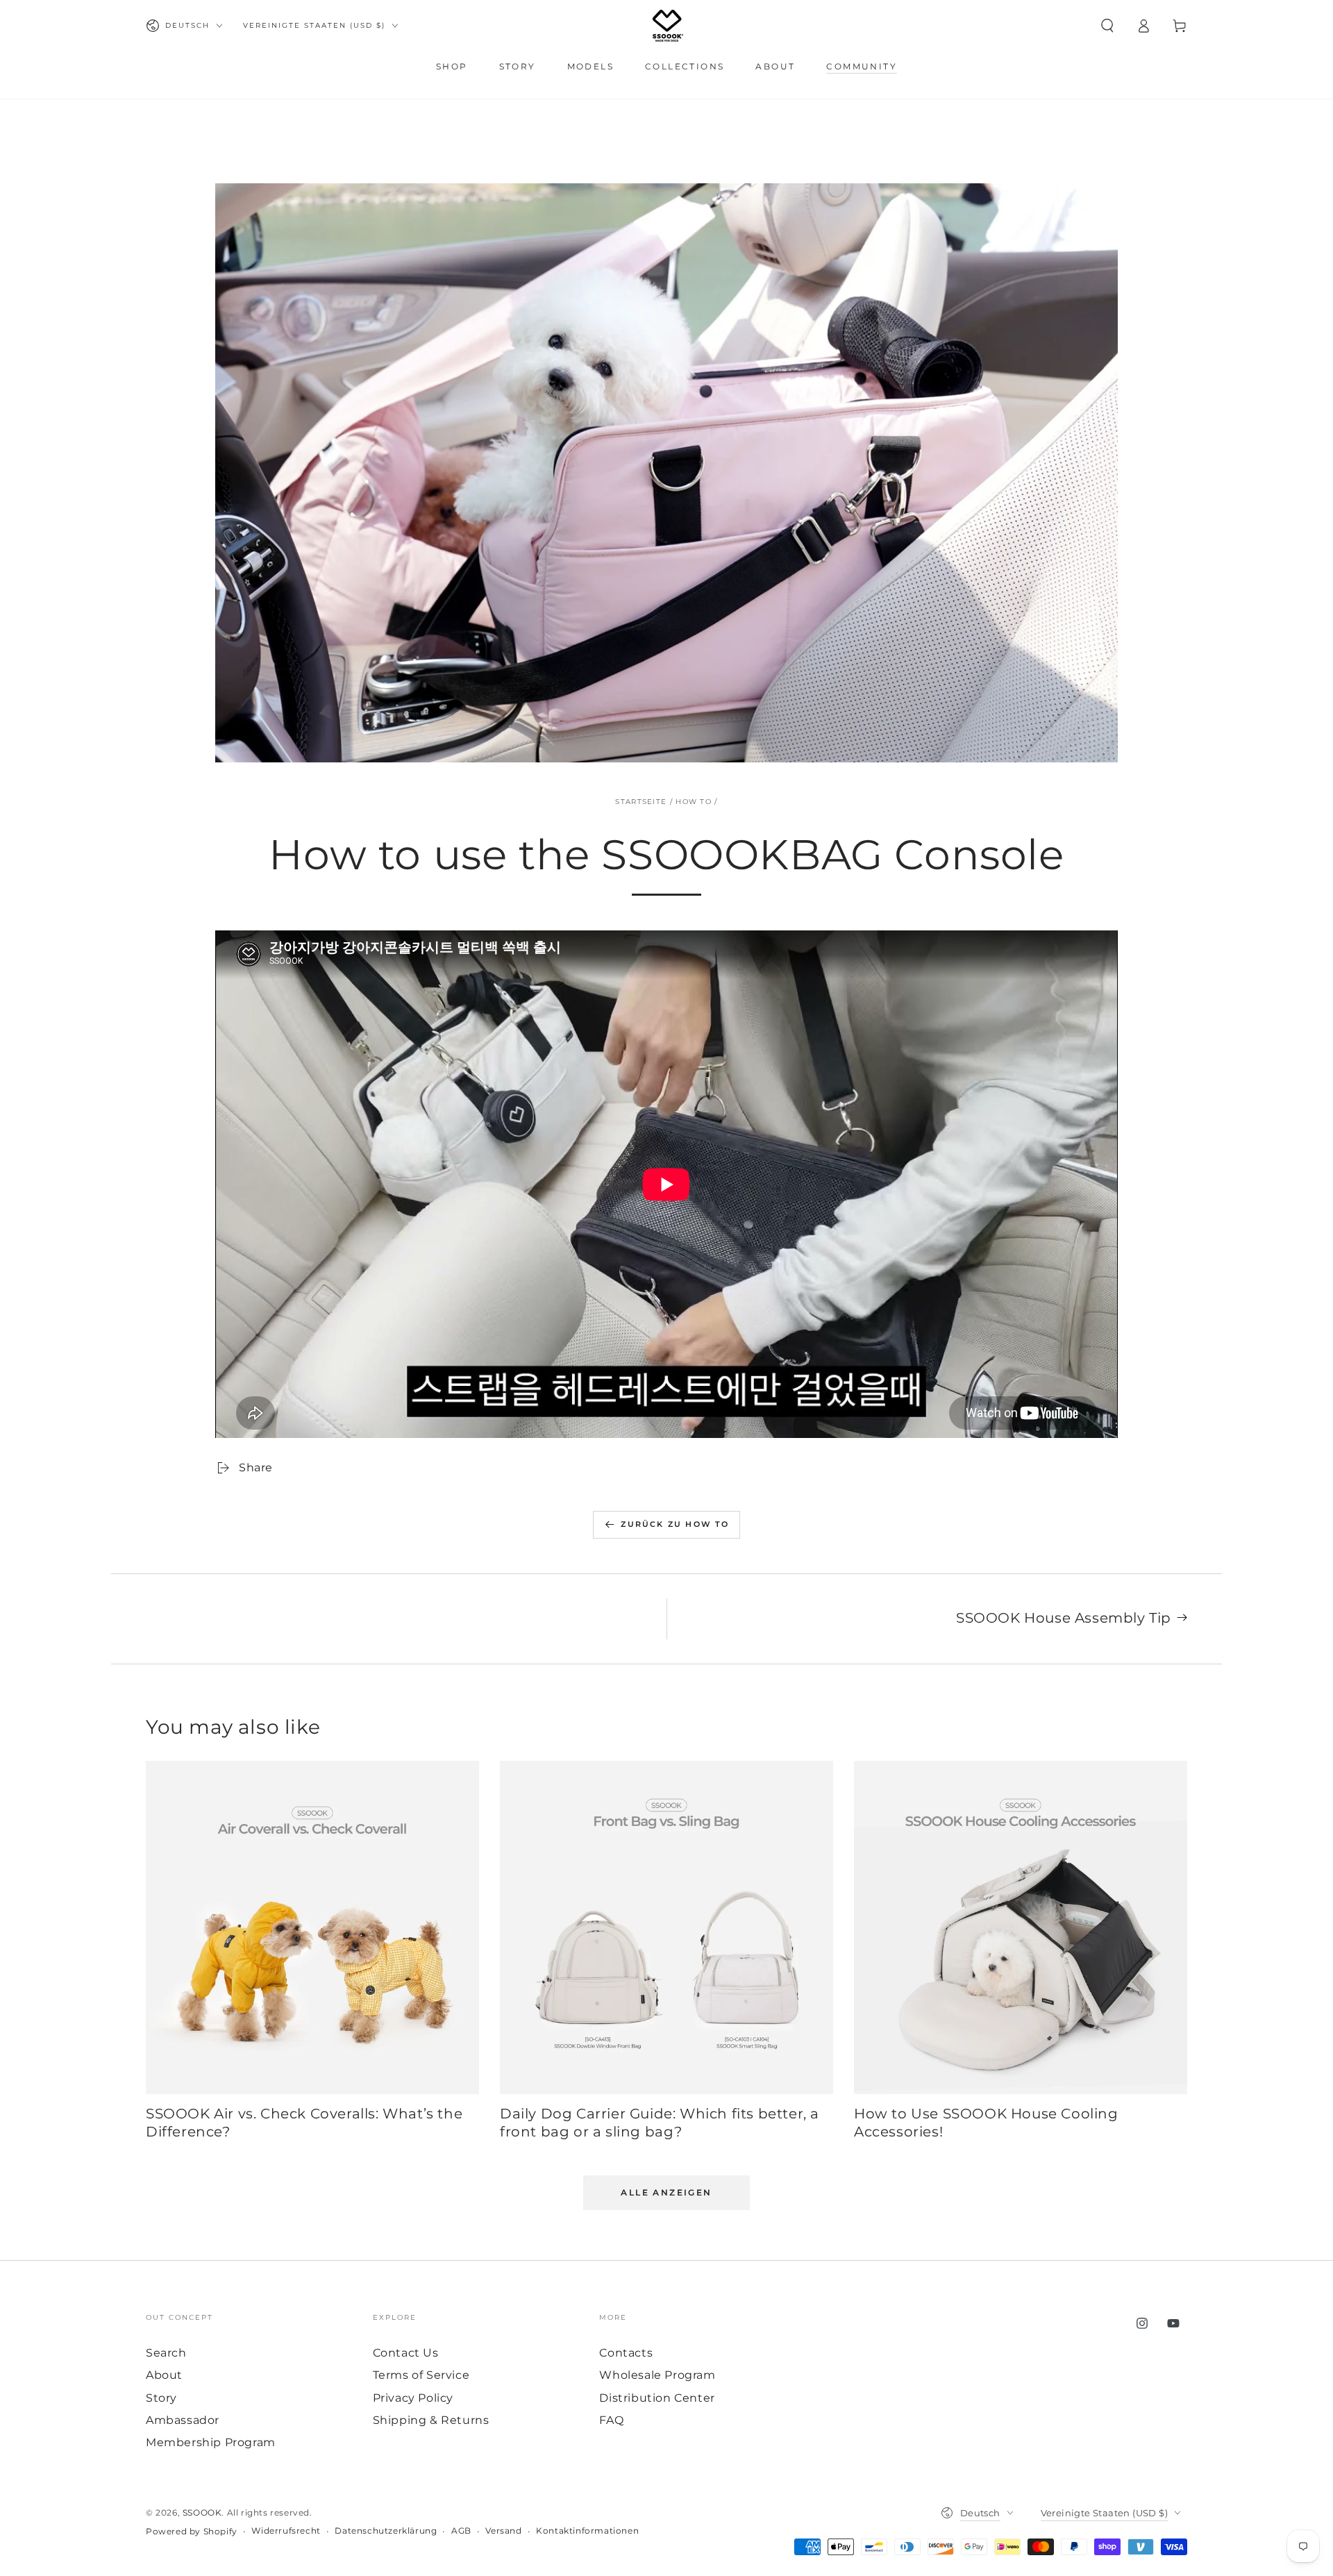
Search (166, 2353)
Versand (503, 2531)
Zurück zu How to (675, 1524)
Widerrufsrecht (286, 2531)
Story (161, 2398)
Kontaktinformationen (587, 2531)
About (164, 2375)
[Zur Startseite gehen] (668, 26)
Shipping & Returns (431, 2420)
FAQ (611, 2420)
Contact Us (406, 2353)
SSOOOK (202, 2512)
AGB (461, 2531)
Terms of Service (421, 2375)
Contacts (626, 2353)
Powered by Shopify (192, 2531)
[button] (1107, 26)
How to (694, 802)
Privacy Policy (413, 2398)
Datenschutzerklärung (386, 2531)
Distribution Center (657, 2398)
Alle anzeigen (666, 2192)
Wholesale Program (657, 2375)
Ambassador (183, 2420)
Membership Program (211, 2442)
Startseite (641, 802)
